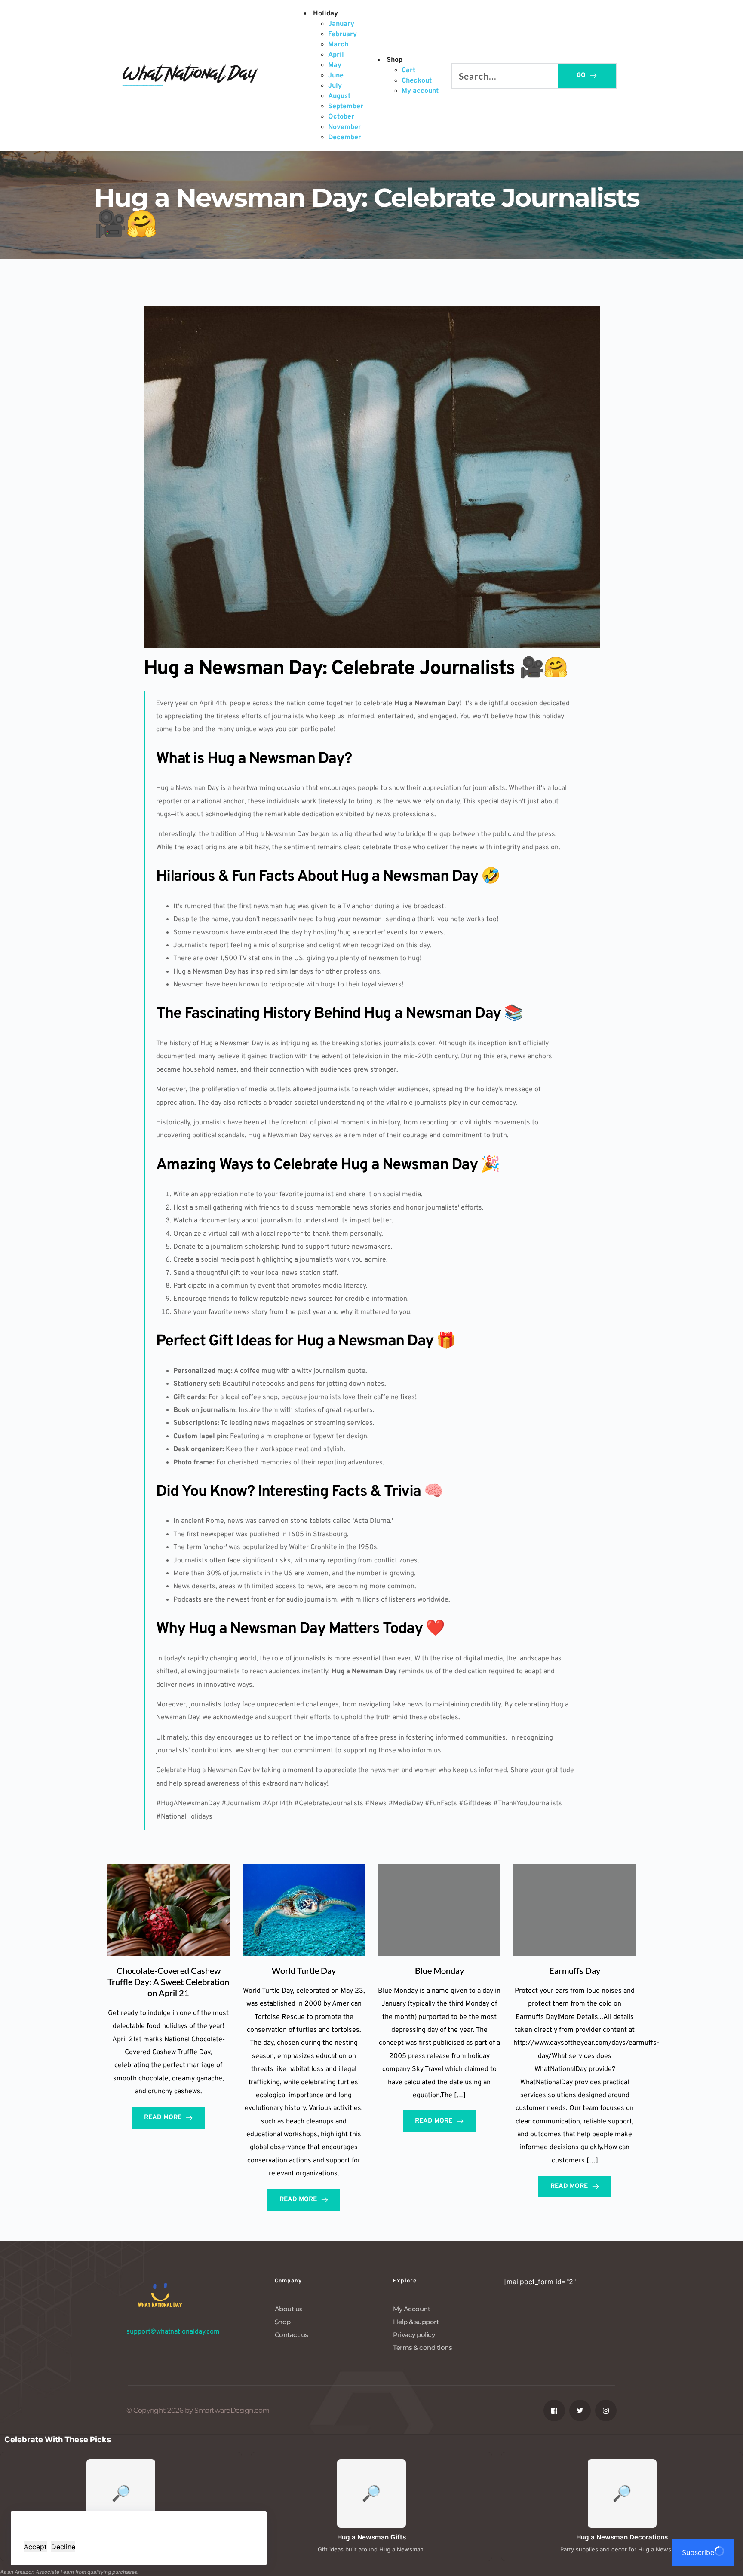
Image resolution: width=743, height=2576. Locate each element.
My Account (411, 2309)
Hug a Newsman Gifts (371, 2537)
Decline (63, 2547)
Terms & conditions (422, 2348)
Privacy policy (414, 2335)
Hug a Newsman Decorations (622, 2537)
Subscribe (698, 2552)
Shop (283, 2322)
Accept (35, 2547)
